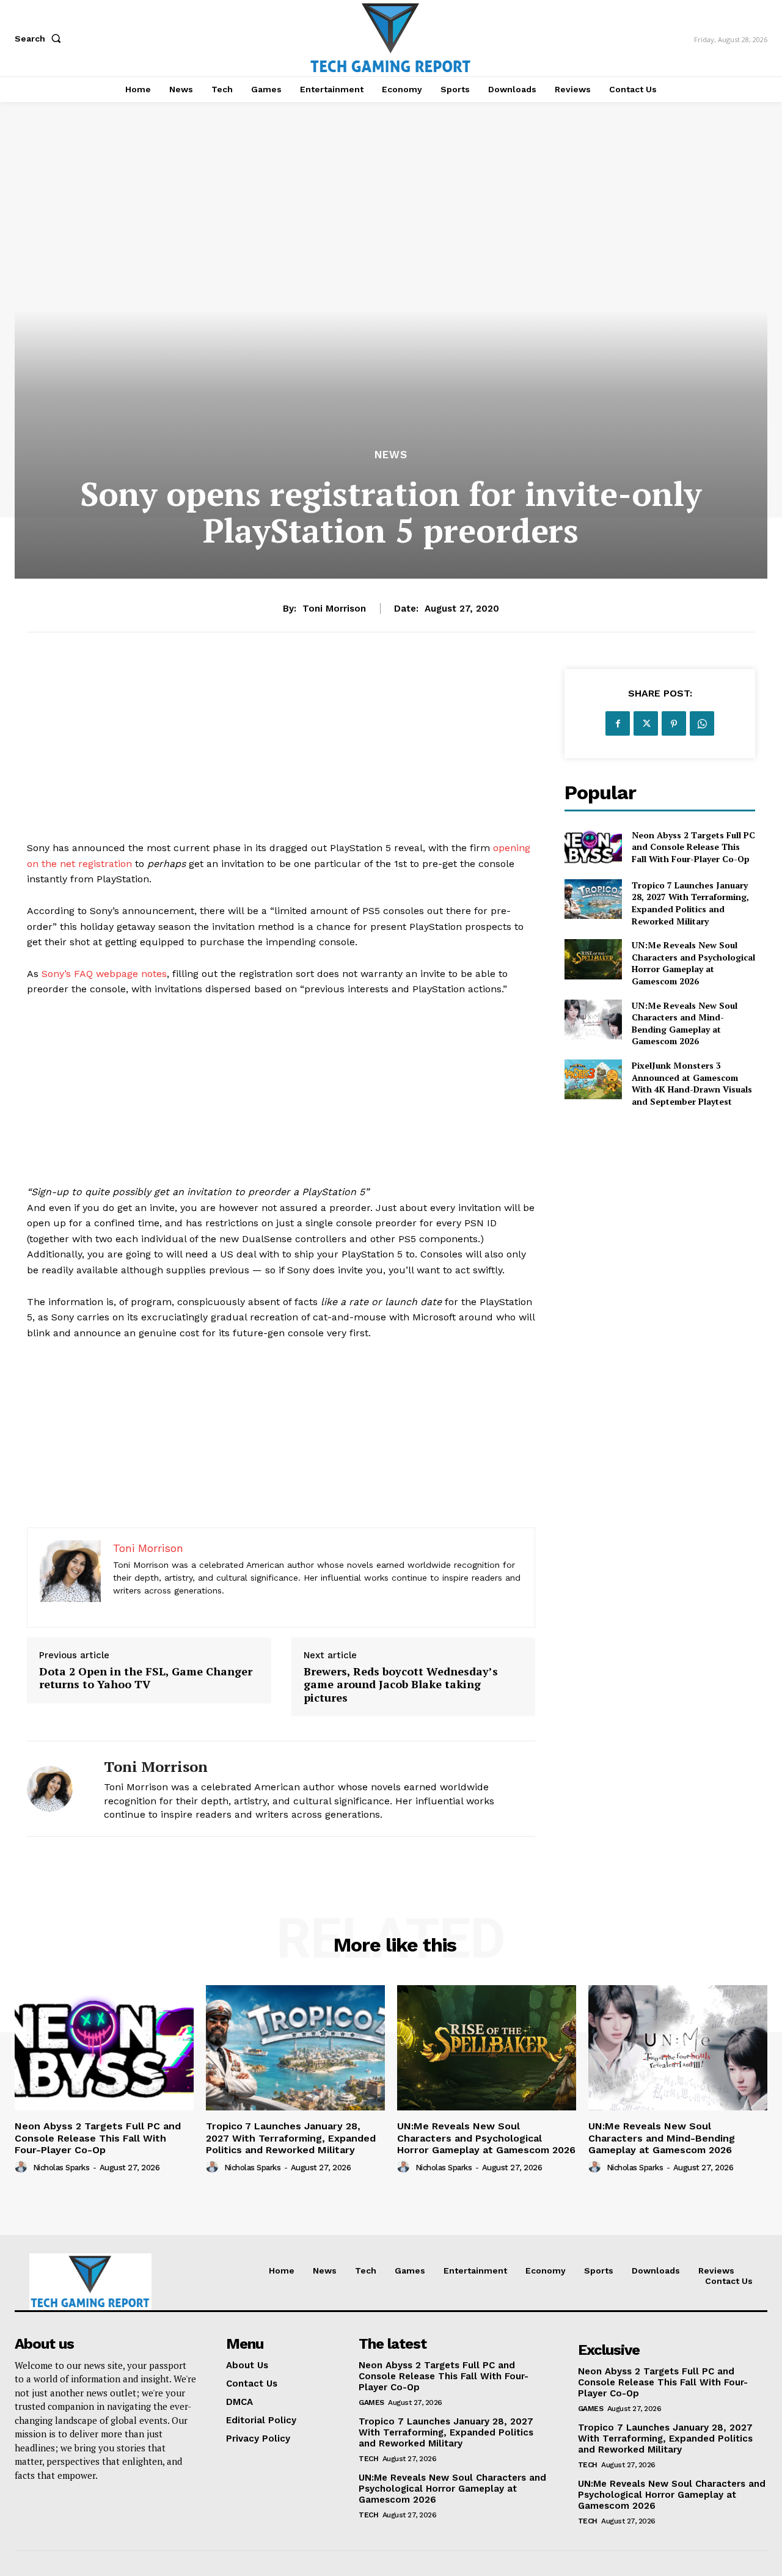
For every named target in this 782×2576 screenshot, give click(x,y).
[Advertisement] (281, 755)
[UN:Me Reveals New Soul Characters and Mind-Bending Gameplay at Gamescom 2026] (593, 1019)
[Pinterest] (674, 723)
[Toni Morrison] (56, 1789)
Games (371, 2402)
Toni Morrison (334, 609)
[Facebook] (618, 723)
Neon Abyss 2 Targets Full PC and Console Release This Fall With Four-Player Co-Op (693, 847)
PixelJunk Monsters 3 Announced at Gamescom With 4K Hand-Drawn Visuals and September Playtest (692, 1083)
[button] (40, 38)
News (391, 455)
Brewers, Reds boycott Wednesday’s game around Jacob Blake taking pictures (401, 1685)
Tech (368, 2459)
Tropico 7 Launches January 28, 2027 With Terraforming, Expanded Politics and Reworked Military (690, 903)
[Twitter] (646, 723)
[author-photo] (23, 2167)
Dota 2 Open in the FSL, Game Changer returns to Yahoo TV (146, 1678)
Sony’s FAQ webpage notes (104, 974)
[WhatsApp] (702, 723)
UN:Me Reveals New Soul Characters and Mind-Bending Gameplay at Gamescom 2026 (685, 1023)
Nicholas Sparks (61, 2168)
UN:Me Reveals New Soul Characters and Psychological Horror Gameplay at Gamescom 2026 (693, 963)
